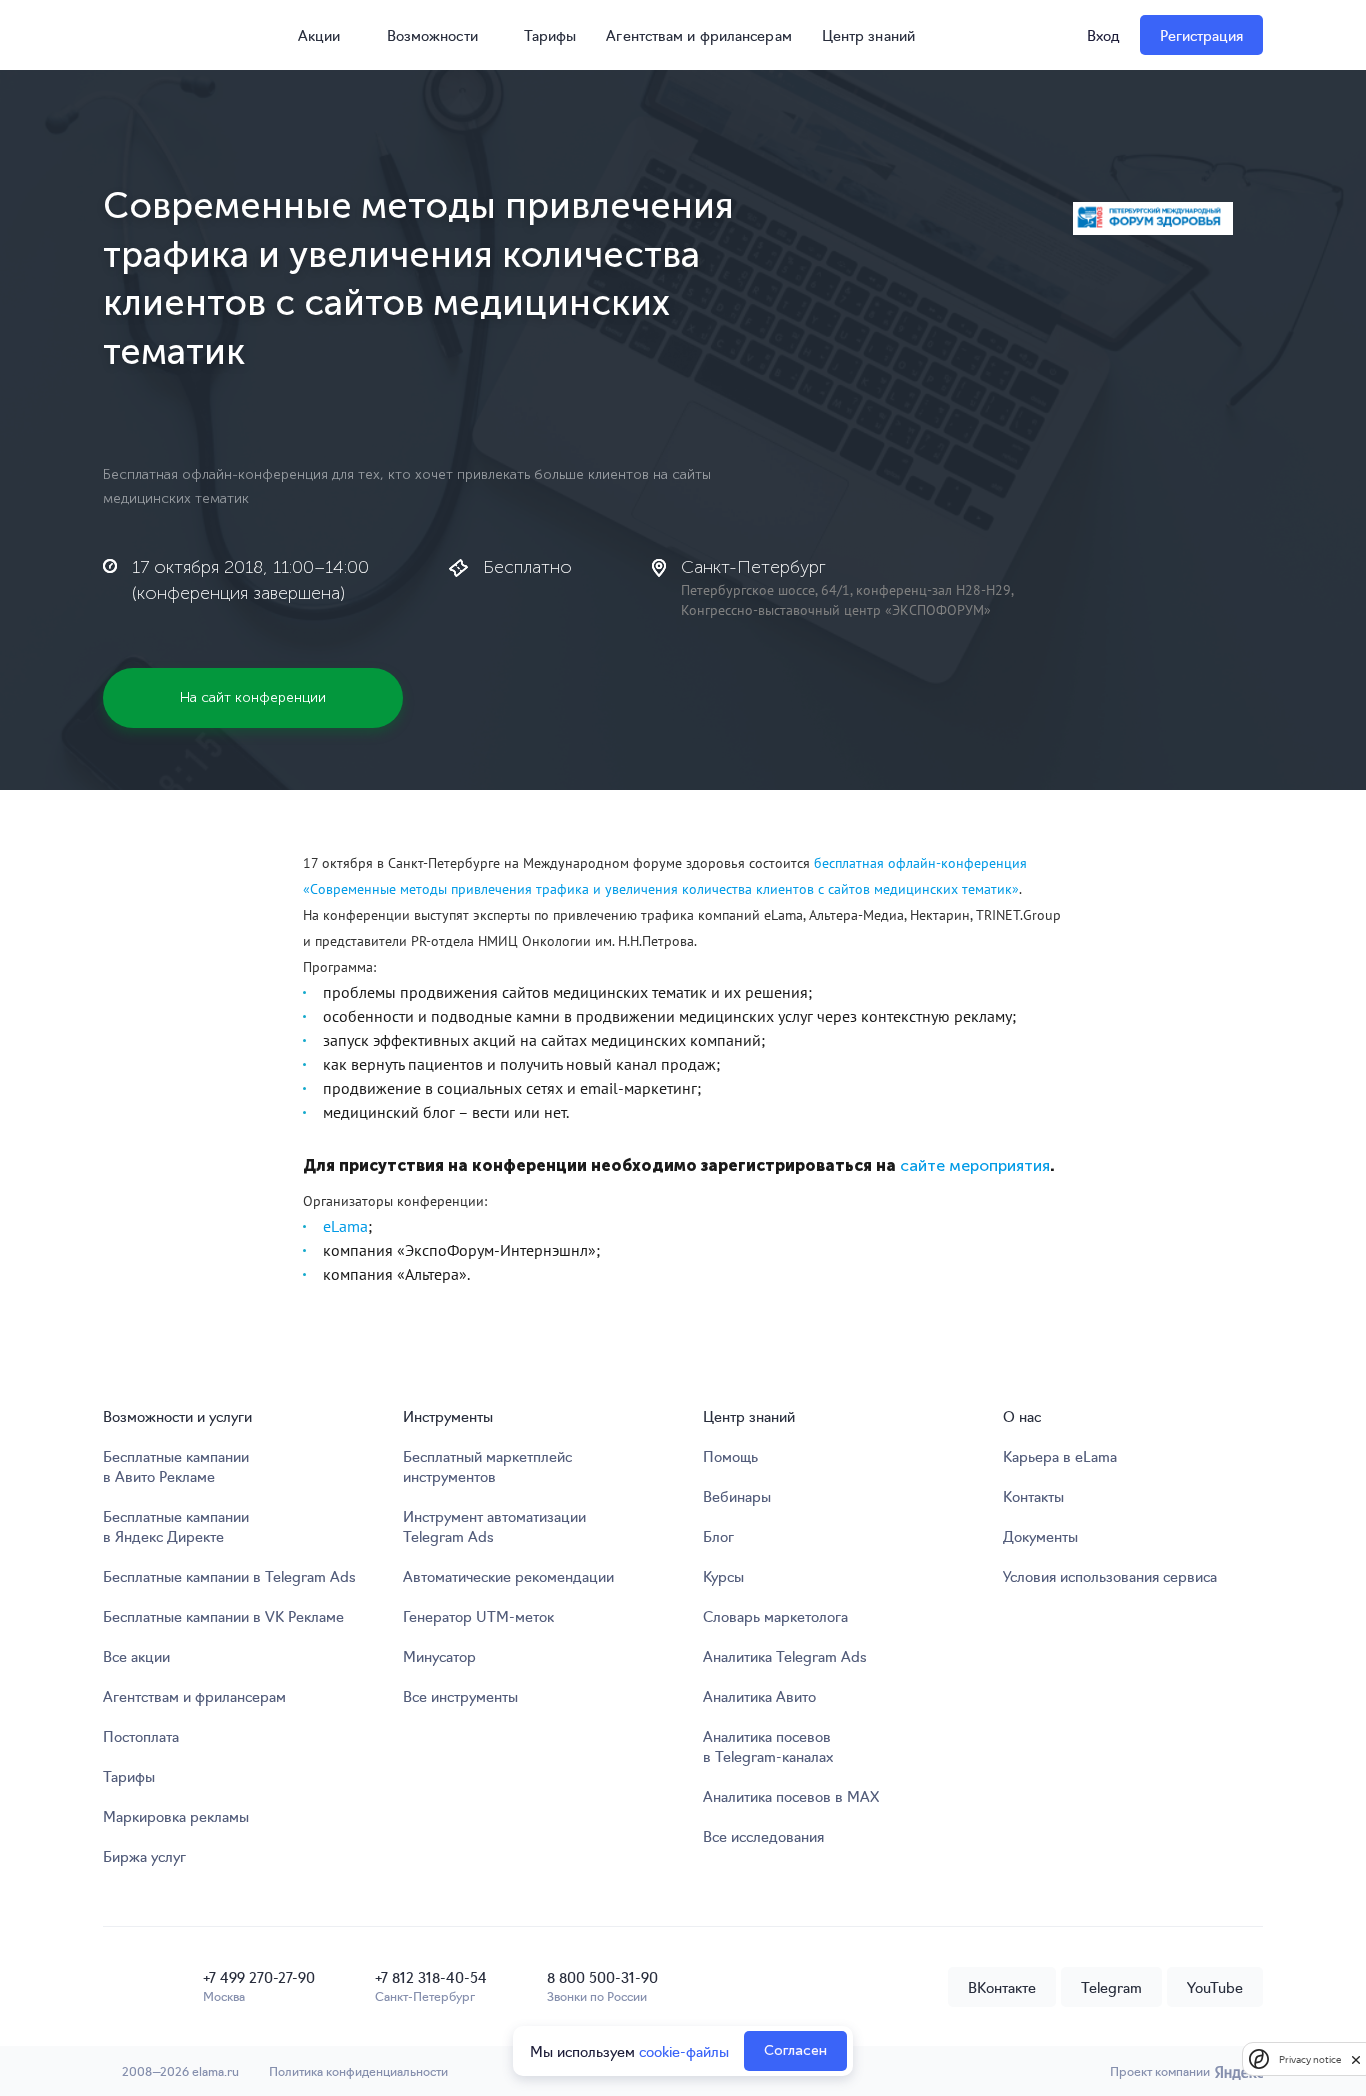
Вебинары (737, 1496)
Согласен (795, 2050)
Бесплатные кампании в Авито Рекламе (176, 1466)
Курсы (723, 1576)
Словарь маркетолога (775, 1616)
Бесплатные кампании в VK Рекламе (223, 1616)
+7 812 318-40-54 (431, 1977)
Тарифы (550, 35)
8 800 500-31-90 (602, 1977)
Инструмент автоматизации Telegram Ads (494, 1526)
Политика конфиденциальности (358, 2070)
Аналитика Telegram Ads (785, 1656)
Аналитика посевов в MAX (791, 1796)
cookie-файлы (684, 2051)
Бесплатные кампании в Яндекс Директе (176, 1526)
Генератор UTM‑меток (478, 1616)
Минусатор (439, 1656)
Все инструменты (460, 1696)
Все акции (136, 1656)
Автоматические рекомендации (508, 1576)
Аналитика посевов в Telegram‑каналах (768, 1746)
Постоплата (141, 1736)
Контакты (1033, 1496)
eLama (345, 1226)
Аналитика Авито (759, 1696)
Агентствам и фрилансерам (698, 35)
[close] (1356, 2059)
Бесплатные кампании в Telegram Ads (229, 1576)
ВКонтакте (1002, 1987)
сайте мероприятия (975, 1165)
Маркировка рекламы (176, 1816)
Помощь (730, 1456)
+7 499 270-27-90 (259, 1977)
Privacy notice (1310, 2059)
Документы (1040, 1536)
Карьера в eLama (1060, 1456)
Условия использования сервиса (1110, 1576)
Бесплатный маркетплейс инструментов (487, 1466)
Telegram (1111, 1987)
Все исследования (763, 1836)
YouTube (1215, 1987)
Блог (718, 1536)
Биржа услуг (144, 1856)
